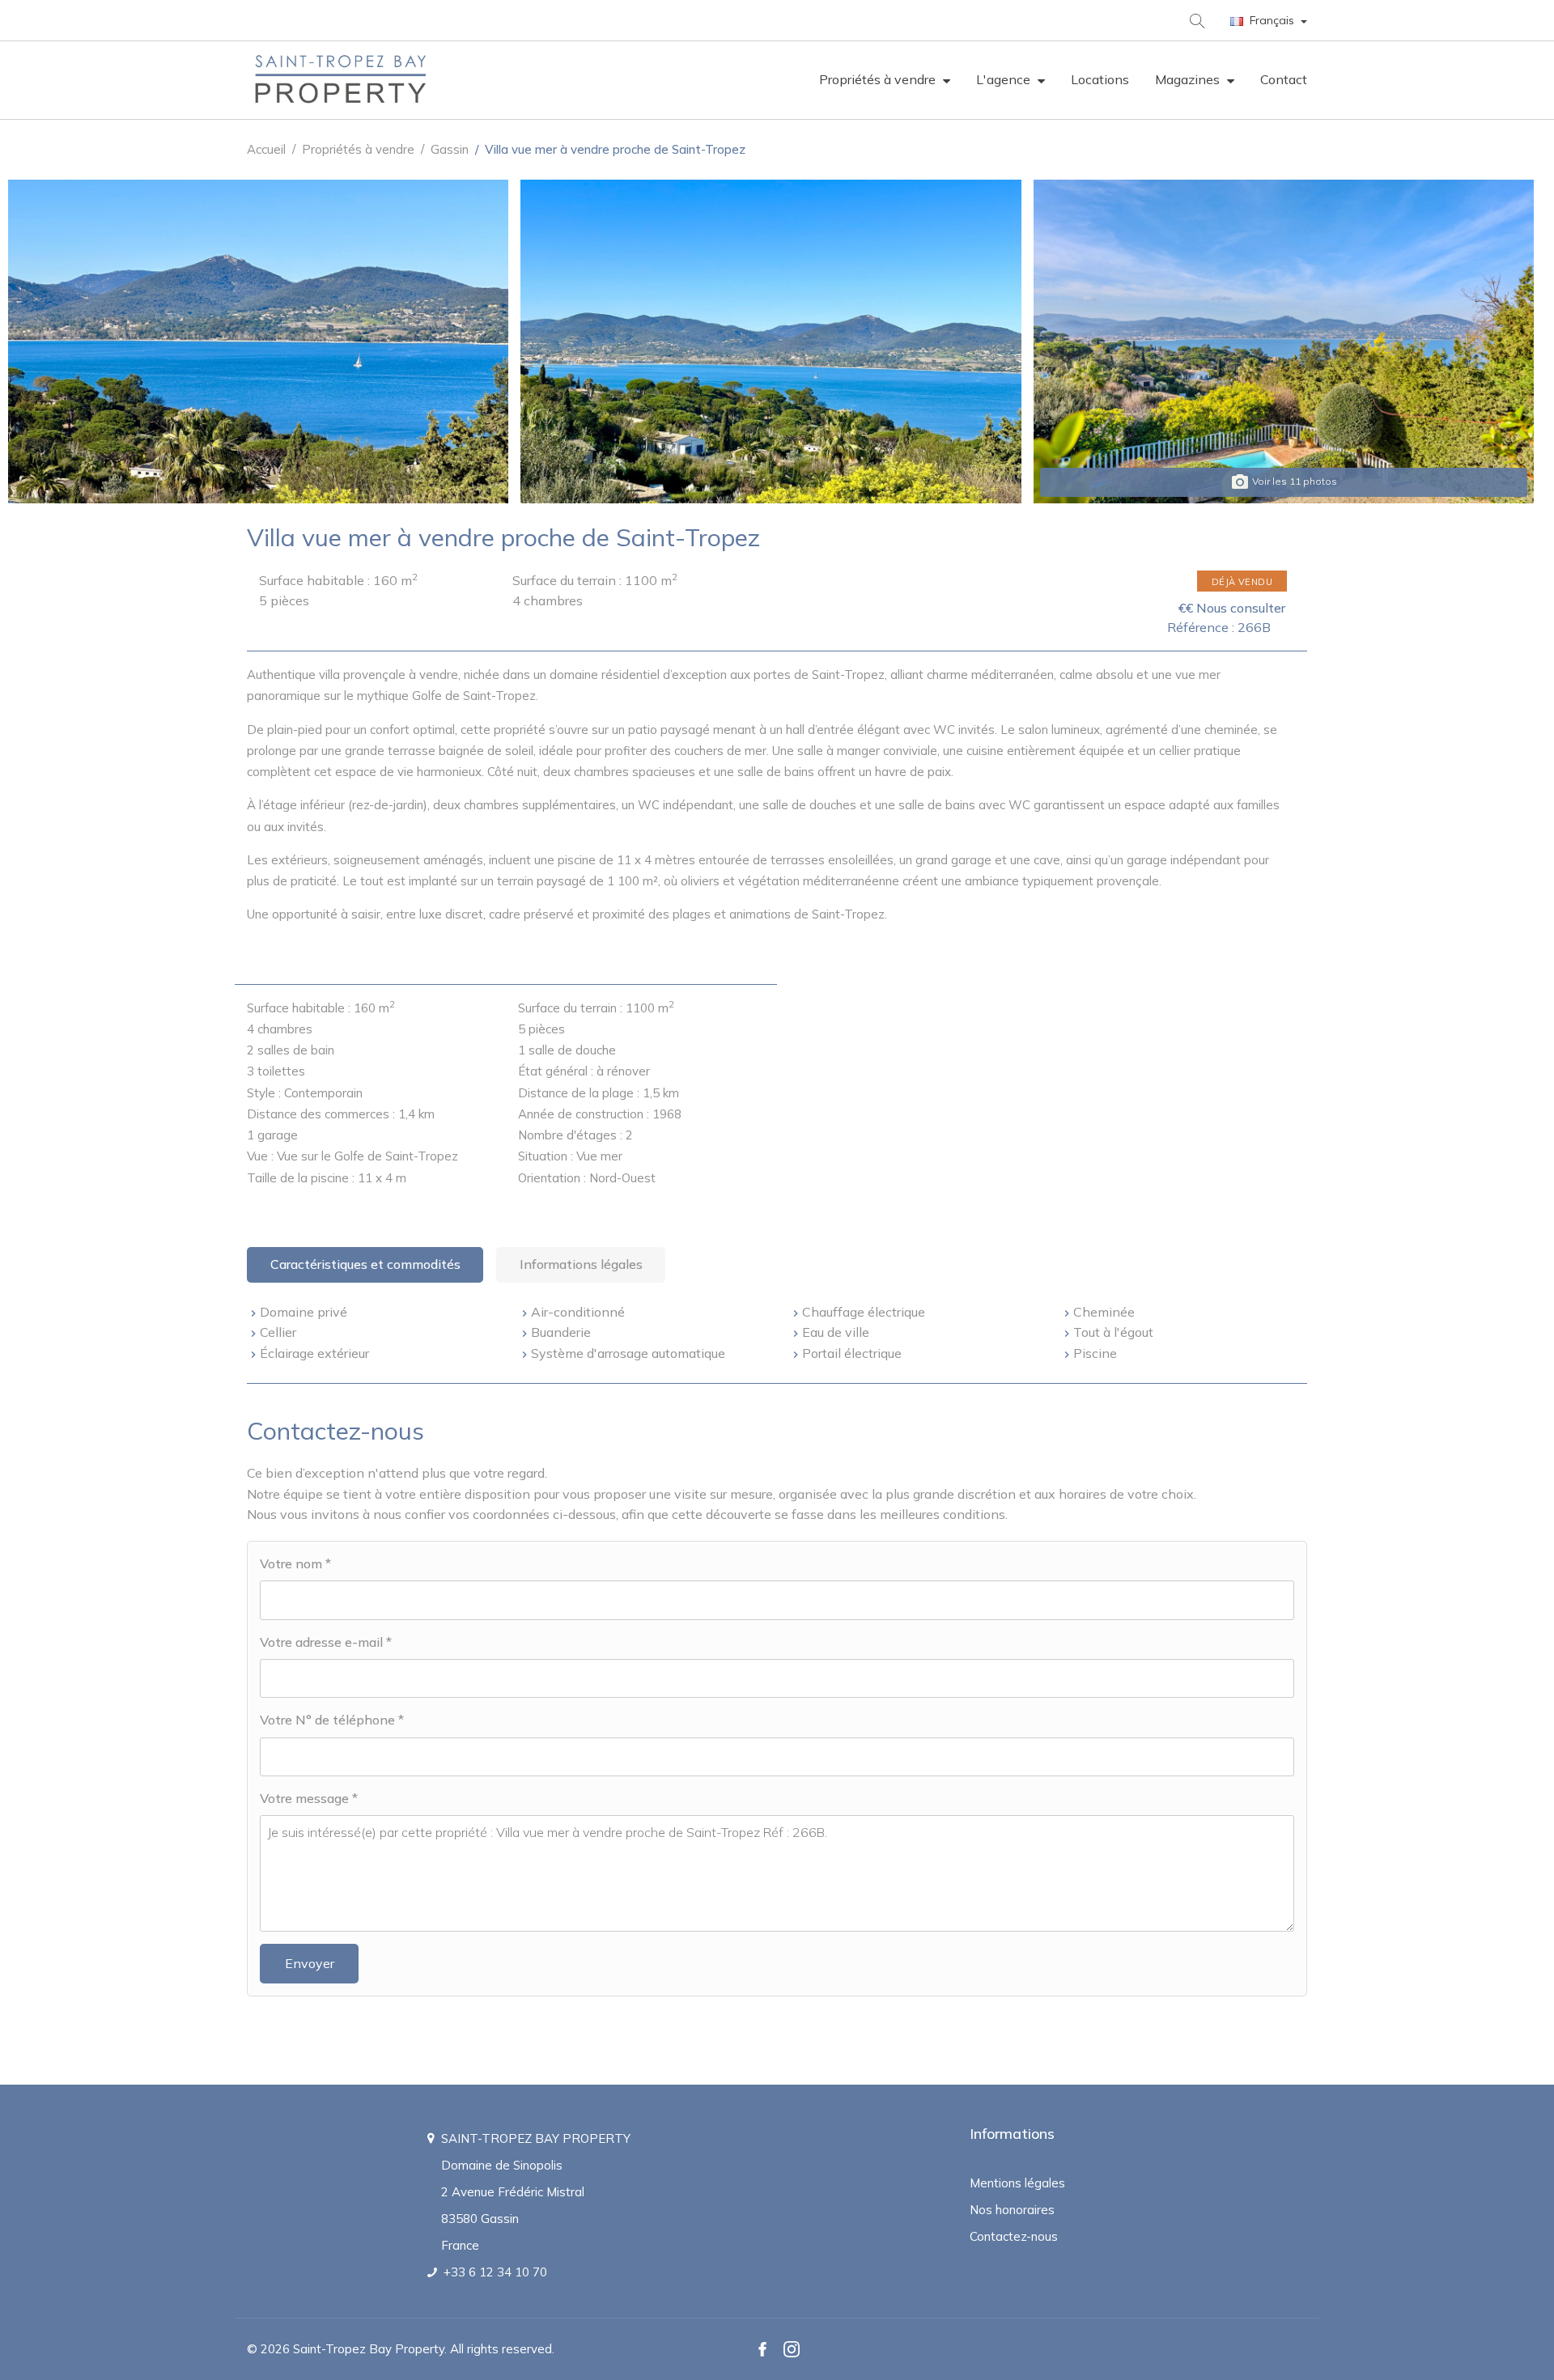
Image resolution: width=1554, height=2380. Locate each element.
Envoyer (310, 1963)
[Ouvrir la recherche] (1196, 20)
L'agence (1005, 79)
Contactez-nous (1014, 2236)
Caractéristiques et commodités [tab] (365, 1264)
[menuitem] (885, 80)
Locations (1100, 79)
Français (1272, 20)
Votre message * (309, 1798)
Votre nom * (295, 1563)
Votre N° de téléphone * (332, 1720)
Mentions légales (1017, 2183)
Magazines (1189, 79)
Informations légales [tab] (581, 1264)
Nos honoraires (1012, 2210)
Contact (1284, 79)
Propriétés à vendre (879, 79)
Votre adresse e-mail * (326, 1642)
